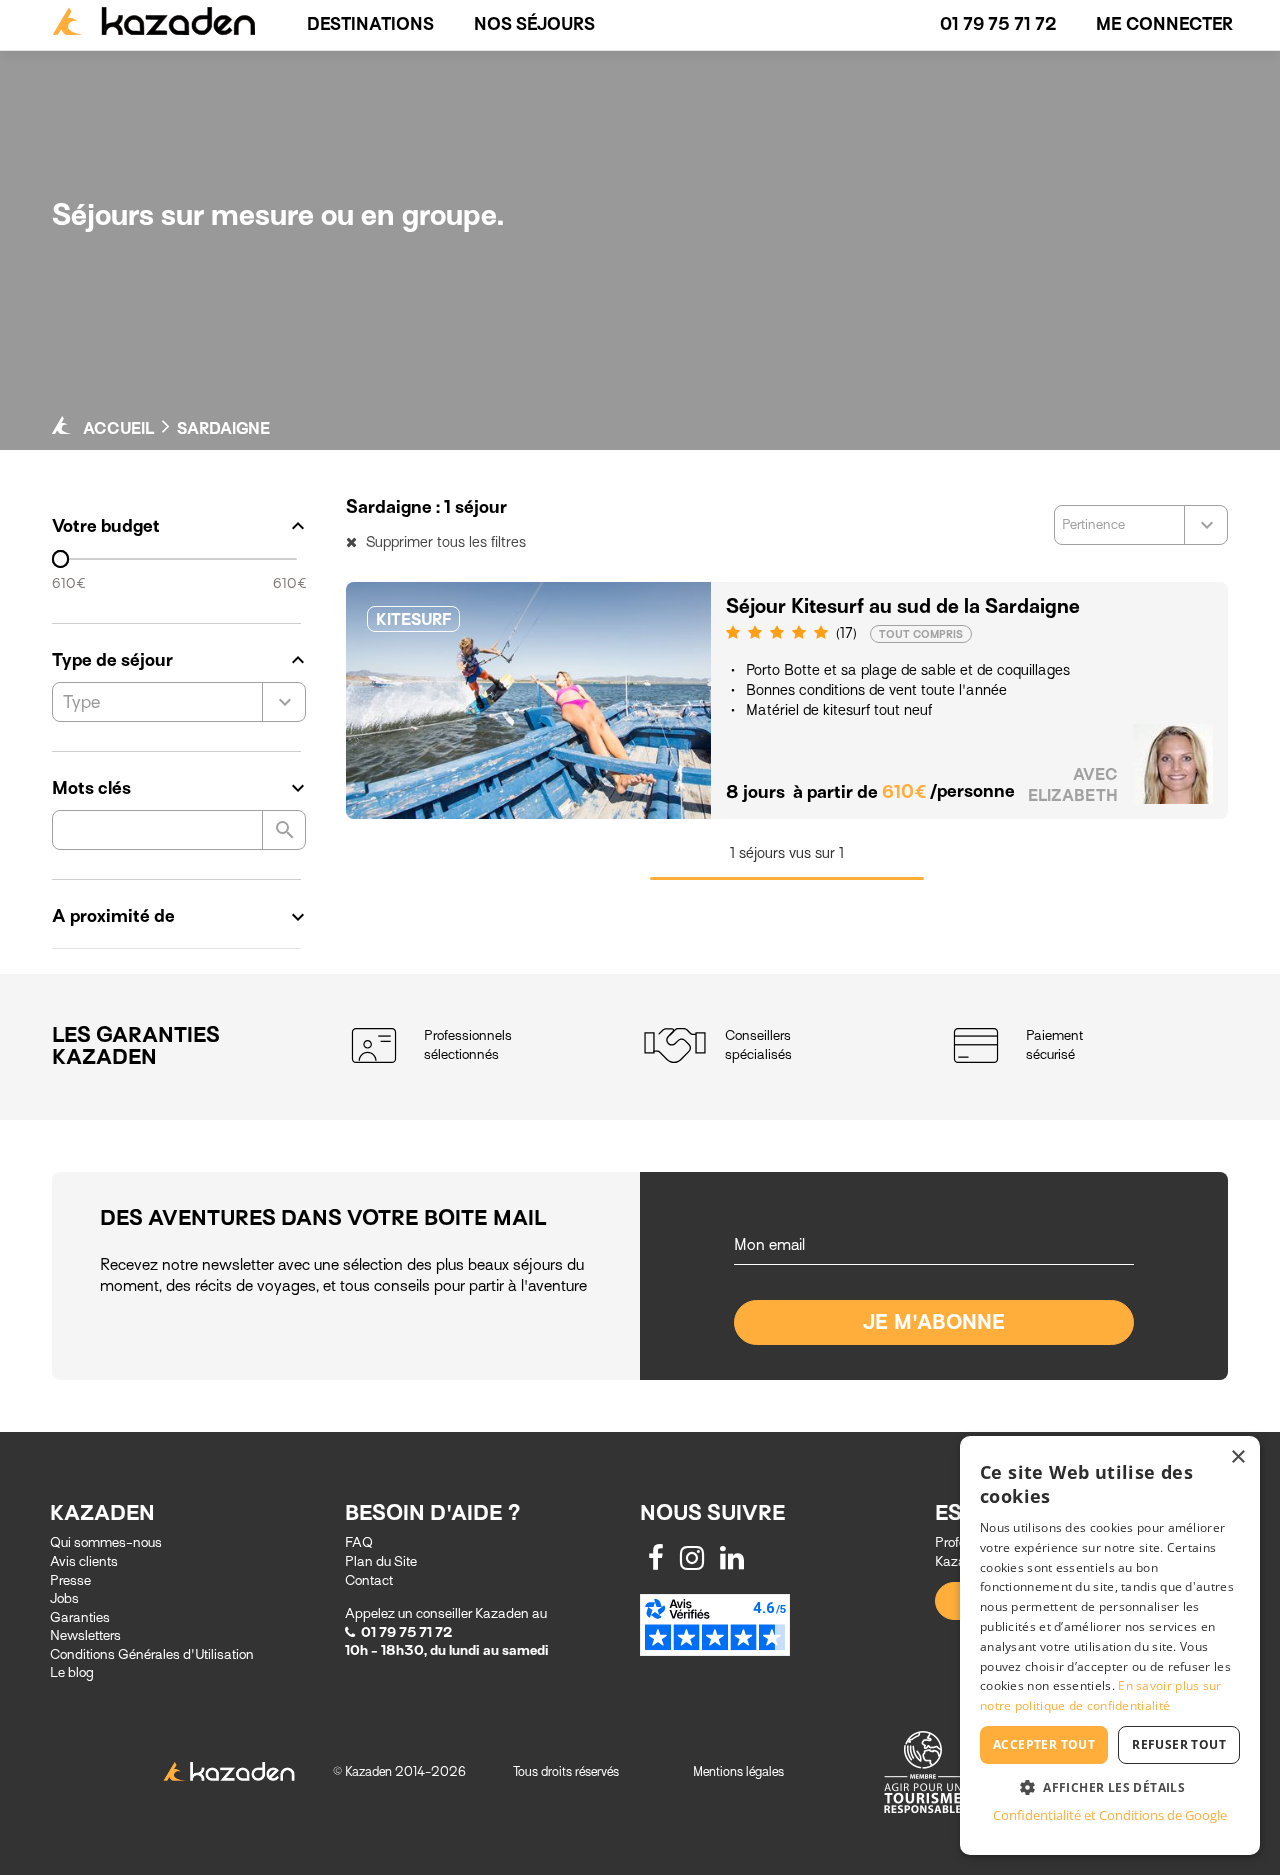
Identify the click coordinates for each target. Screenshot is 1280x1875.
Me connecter (1164, 24)
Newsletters (85, 1635)
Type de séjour (179, 660)
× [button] (1237, 1457)
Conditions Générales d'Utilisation (152, 1654)
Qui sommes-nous (106, 1542)
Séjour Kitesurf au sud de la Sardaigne (903, 606)
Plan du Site (381, 1561)
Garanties (80, 1617)
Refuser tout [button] (1179, 1744)
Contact (369, 1580)
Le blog (72, 1672)
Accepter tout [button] (1044, 1744)
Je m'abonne (934, 1322)
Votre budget (179, 526)
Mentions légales (738, 1771)
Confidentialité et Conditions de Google (1110, 1815)
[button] (1110, 1786)
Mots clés (179, 788)
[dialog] (1110, 1645)
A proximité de (179, 916)
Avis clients (84, 1561)
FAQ (359, 1542)
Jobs (64, 1598)
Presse (70, 1580)
